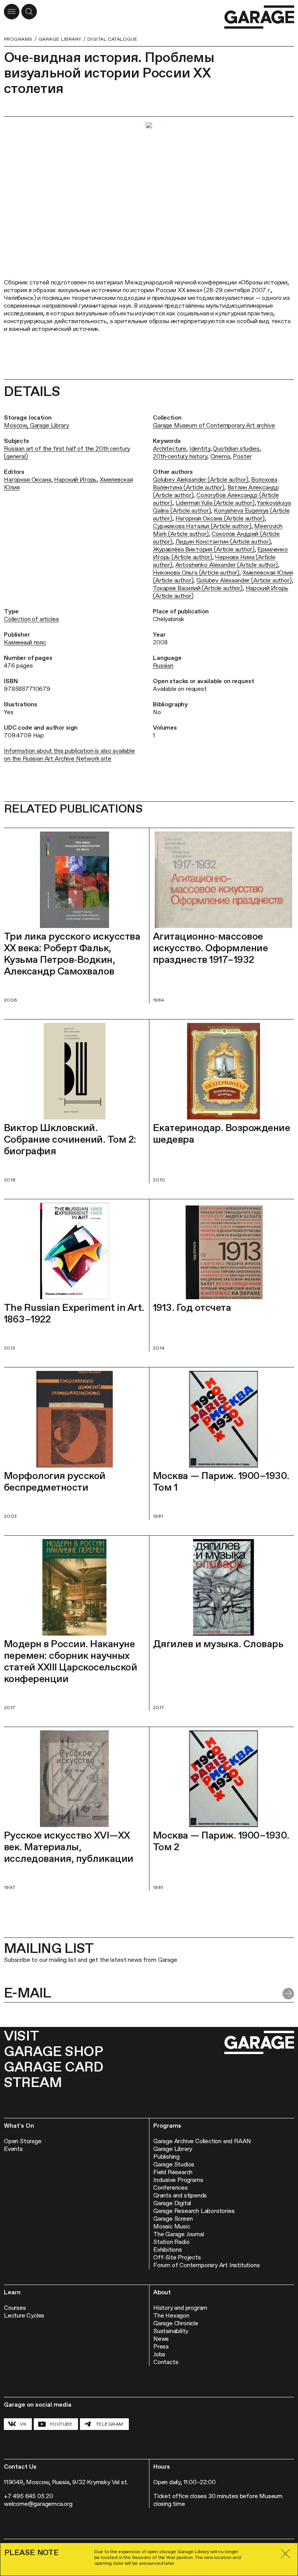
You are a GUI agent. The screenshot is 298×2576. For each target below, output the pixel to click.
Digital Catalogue (113, 39)
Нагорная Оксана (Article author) (220, 518)
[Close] (286, 2554)
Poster (242, 456)
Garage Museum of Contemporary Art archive (214, 425)
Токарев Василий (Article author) (198, 588)
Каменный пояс (25, 642)
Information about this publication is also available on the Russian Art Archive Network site (69, 755)
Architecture (170, 449)
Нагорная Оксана (28, 480)
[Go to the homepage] (259, 17)
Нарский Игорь (75, 480)
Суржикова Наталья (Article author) (202, 526)
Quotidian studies (236, 449)
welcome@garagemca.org (38, 2504)
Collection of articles (31, 619)
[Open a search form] (29, 12)
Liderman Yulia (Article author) (215, 503)
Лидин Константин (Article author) (223, 542)
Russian (163, 666)
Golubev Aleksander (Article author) (201, 480)
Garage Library (60, 39)
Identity (200, 449)
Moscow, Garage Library (36, 425)
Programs (18, 39)
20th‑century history (180, 456)
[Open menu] (12, 12)
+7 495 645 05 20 (29, 2496)
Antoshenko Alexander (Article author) (227, 565)
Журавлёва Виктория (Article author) (204, 549)
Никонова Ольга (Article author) (196, 573)
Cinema (220, 456)
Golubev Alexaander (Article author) (244, 580)
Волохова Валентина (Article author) (215, 483)
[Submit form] (288, 1994)
